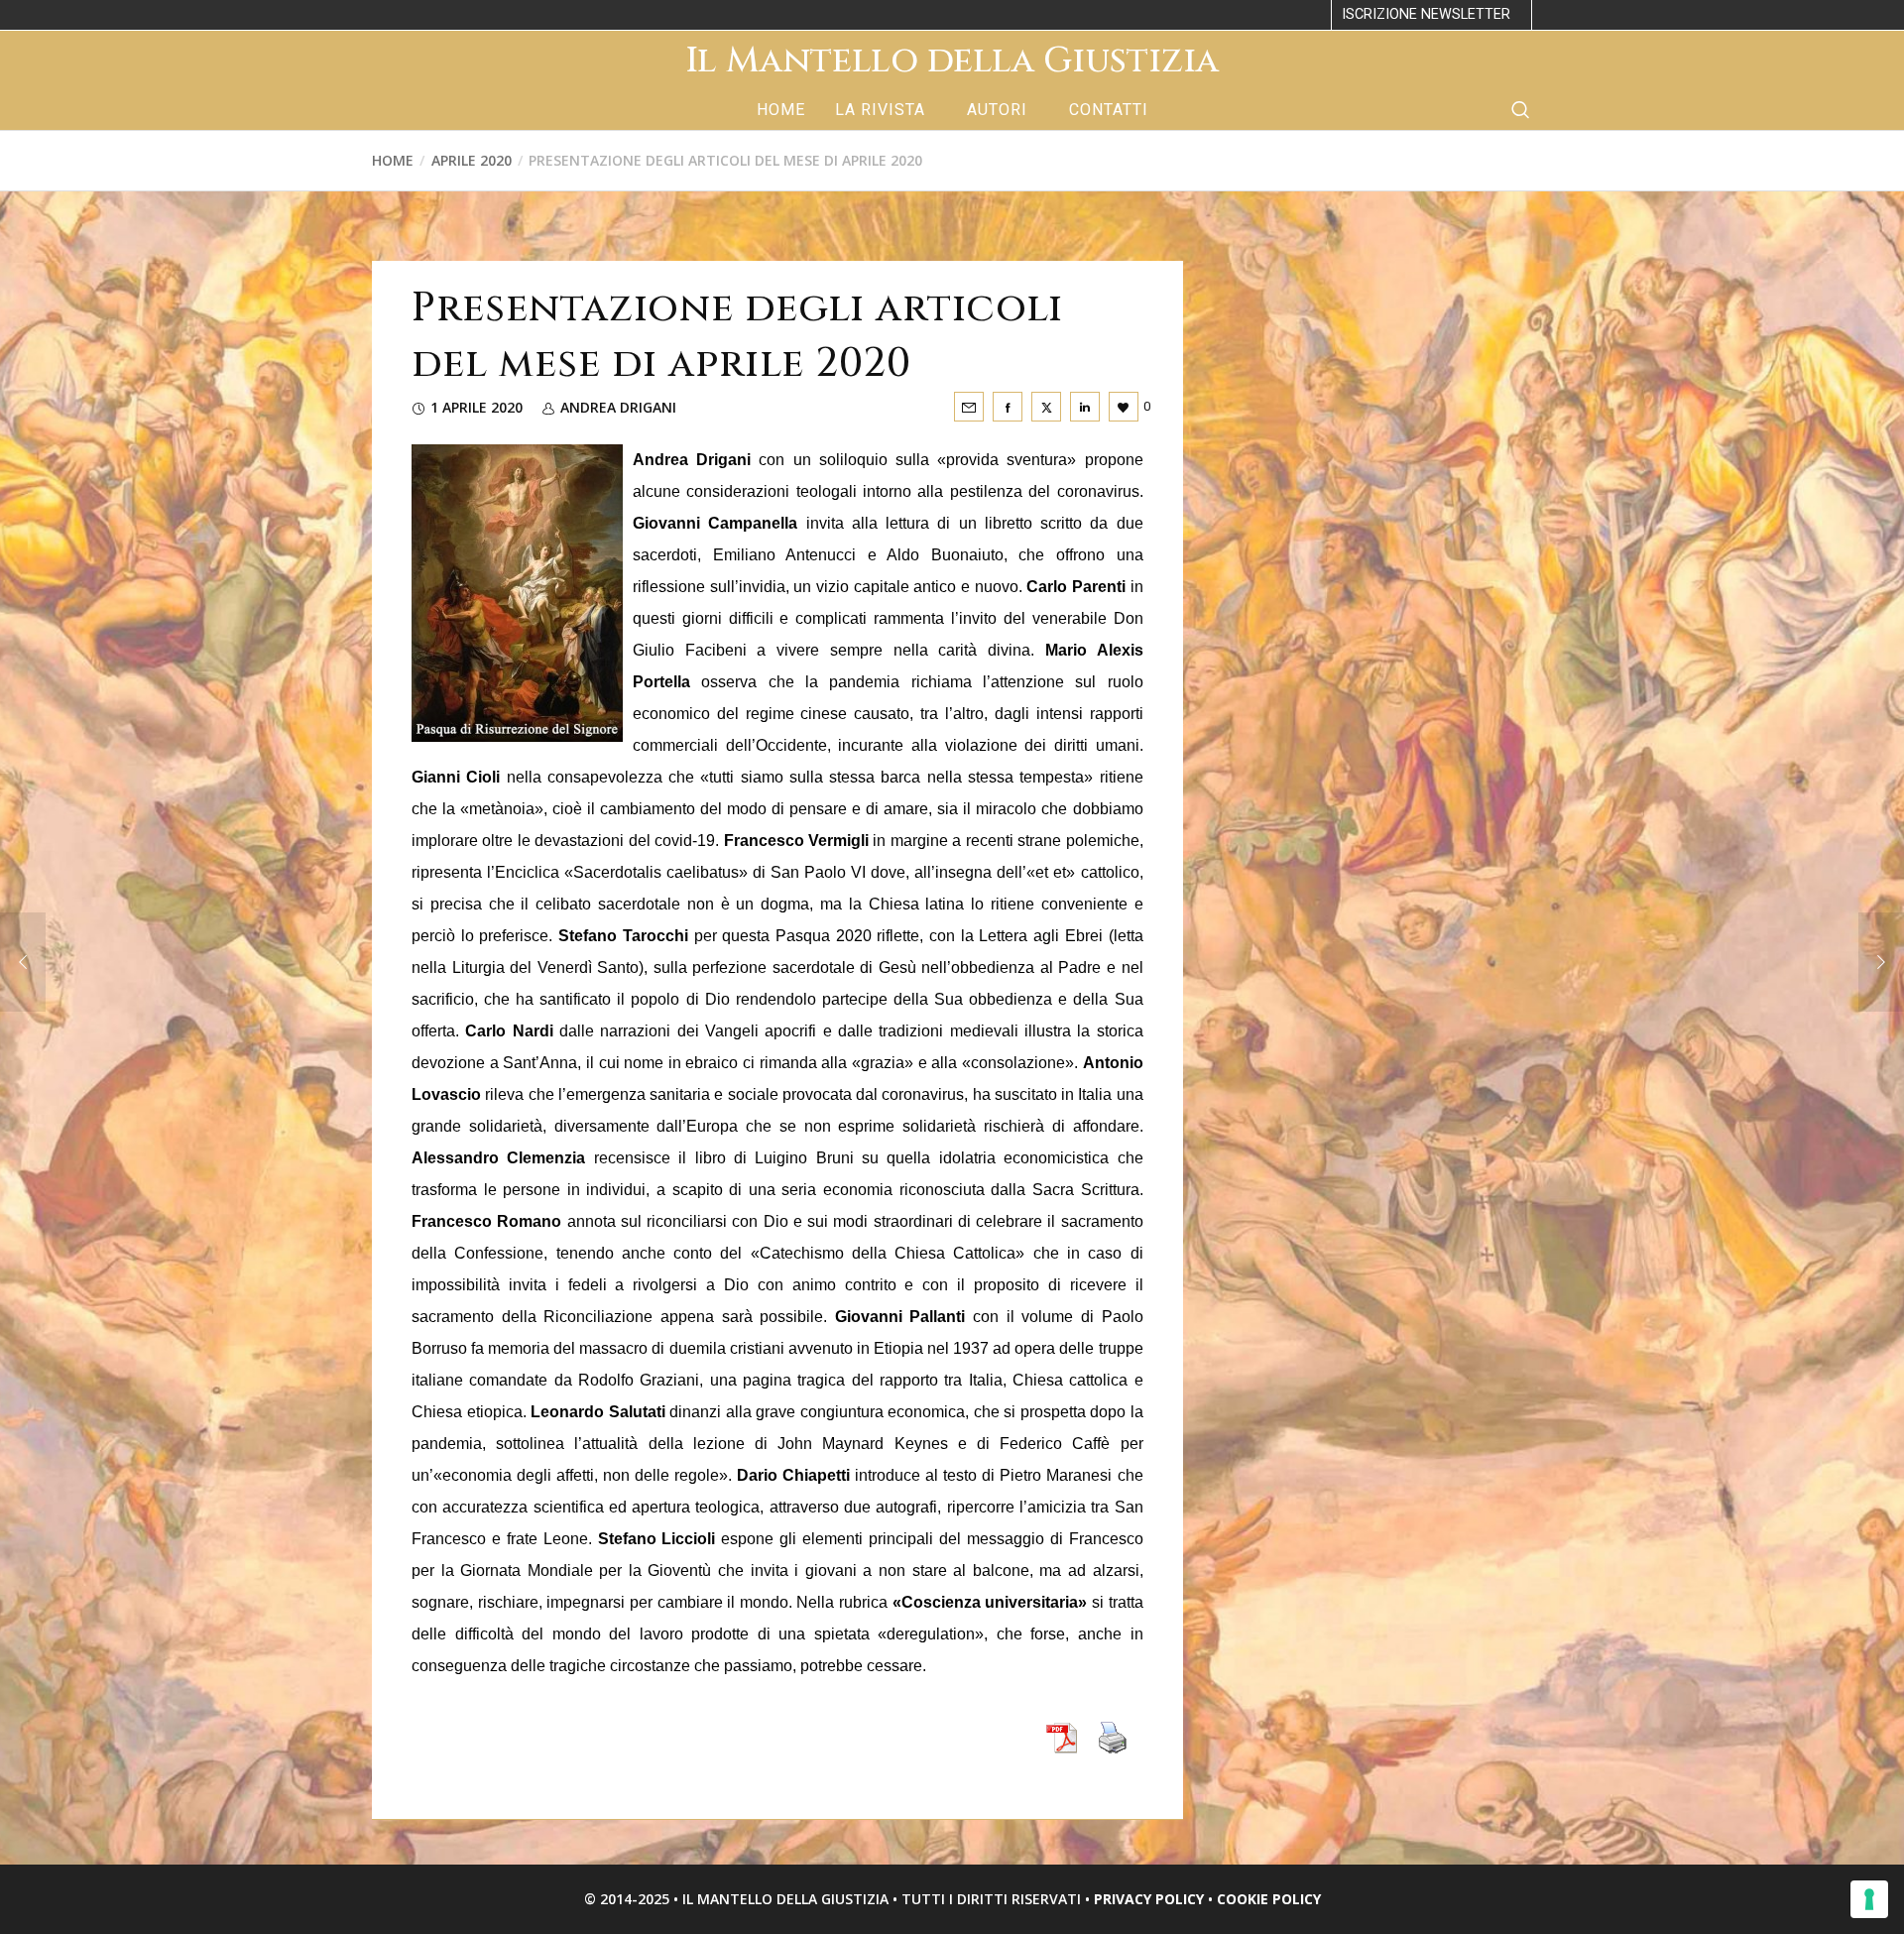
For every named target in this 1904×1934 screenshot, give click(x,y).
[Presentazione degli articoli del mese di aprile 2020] (969, 407)
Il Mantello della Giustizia (952, 60)
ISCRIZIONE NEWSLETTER (1426, 14)
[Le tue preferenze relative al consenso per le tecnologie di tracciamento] (1869, 1899)
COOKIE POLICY (1269, 1899)
